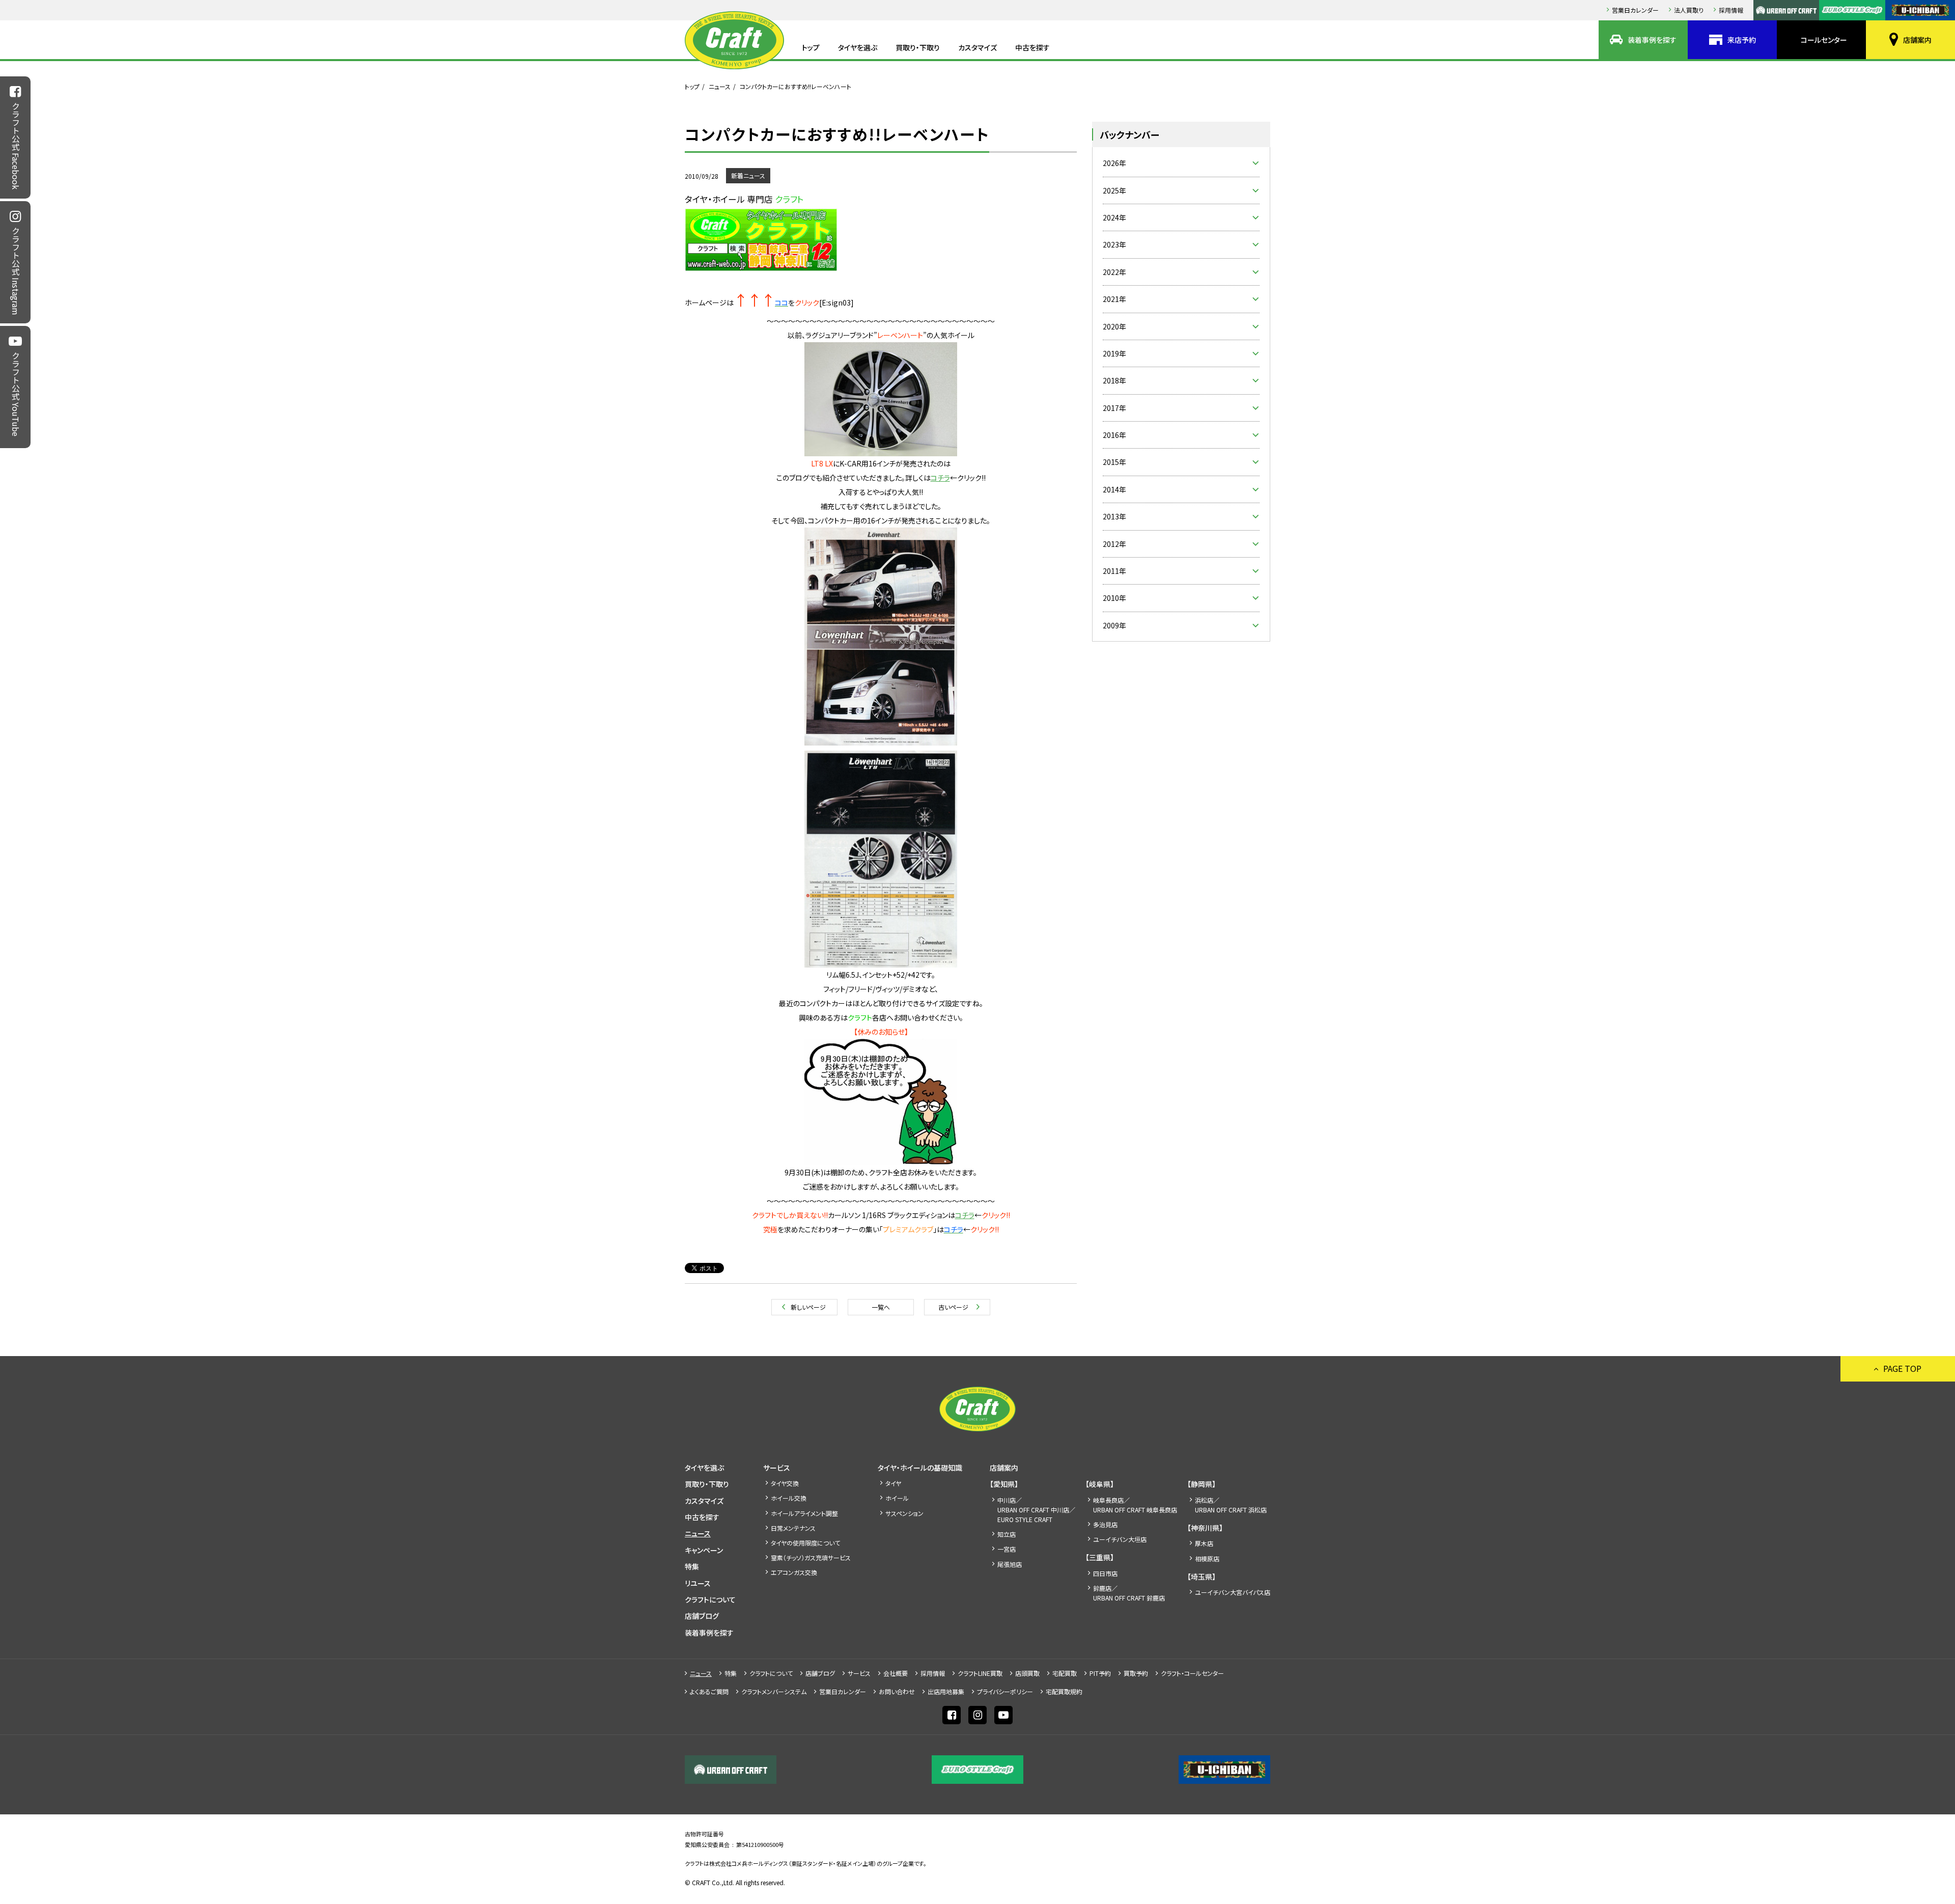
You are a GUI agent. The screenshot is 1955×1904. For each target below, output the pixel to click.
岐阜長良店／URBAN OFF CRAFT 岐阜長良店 (1135, 1505)
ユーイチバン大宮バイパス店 (1233, 1592)
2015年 (1114, 462)
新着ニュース (748, 175)
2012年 (1114, 544)
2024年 (1114, 217)
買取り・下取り (918, 47)
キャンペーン (704, 1550)
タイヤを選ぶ (858, 47)
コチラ (940, 478)
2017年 (1114, 408)
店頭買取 (1027, 1673)
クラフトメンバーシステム (774, 1691)
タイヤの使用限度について (805, 1543)
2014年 (1114, 489)
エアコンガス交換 (794, 1572)
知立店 (1007, 1534)
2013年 (1114, 516)
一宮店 (1007, 1549)
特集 (692, 1566)
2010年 (1114, 598)
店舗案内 (1917, 40)
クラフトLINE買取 (980, 1673)
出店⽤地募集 (946, 1691)
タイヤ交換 (785, 1483)
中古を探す (1032, 47)
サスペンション (904, 1513)
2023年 (1114, 244)
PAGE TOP (1902, 1368)
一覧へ (881, 1307)
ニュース (720, 86)
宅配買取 (1065, 1673)
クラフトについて (710, 1599)
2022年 (1114, 272)
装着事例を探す (1652, 40)
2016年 (1114, 435)
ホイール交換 (789, 1498)
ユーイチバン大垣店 (1120, 1539)
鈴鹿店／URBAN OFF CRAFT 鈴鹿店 (1129, 1593)
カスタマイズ (978, 47)
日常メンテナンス (793, 1528)
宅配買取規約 (1064, 1691)
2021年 (1114, 299)
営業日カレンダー (1635, 10)
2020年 (1114, 326)
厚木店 (1204, 1543)
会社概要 (896, 1673)
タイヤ (893, 1483)
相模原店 (1207, 1558)
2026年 (1114, 163)
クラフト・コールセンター (1192, 1673)
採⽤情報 (1731, 10)
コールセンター (1824, 40)
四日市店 (1105, 1573)
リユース (698, 1583)
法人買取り (1689, 10)
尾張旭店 (1010, 1564)
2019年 (1114, 353)
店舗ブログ (702, 1616)
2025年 (1114, 190)
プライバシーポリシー (1005, 1691)
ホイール (897, 1498)
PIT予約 (1100, 1673)
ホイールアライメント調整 (804, 1513)
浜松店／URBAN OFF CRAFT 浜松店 (1231, 1505)
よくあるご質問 (709, 1691)
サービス (777, 1468)
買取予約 (1136, 1673)
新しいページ (808, 1307)
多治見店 (1105, 1524)
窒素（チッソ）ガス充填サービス (811, 1557)
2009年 (1114, 625)
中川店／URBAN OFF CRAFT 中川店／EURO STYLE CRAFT (1036, 1510)
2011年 (1114, 571)
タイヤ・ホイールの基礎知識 (920, 1468)
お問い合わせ (897, 1691)
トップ (811, 47)
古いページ (953, 1307)
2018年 (1114, 380)
